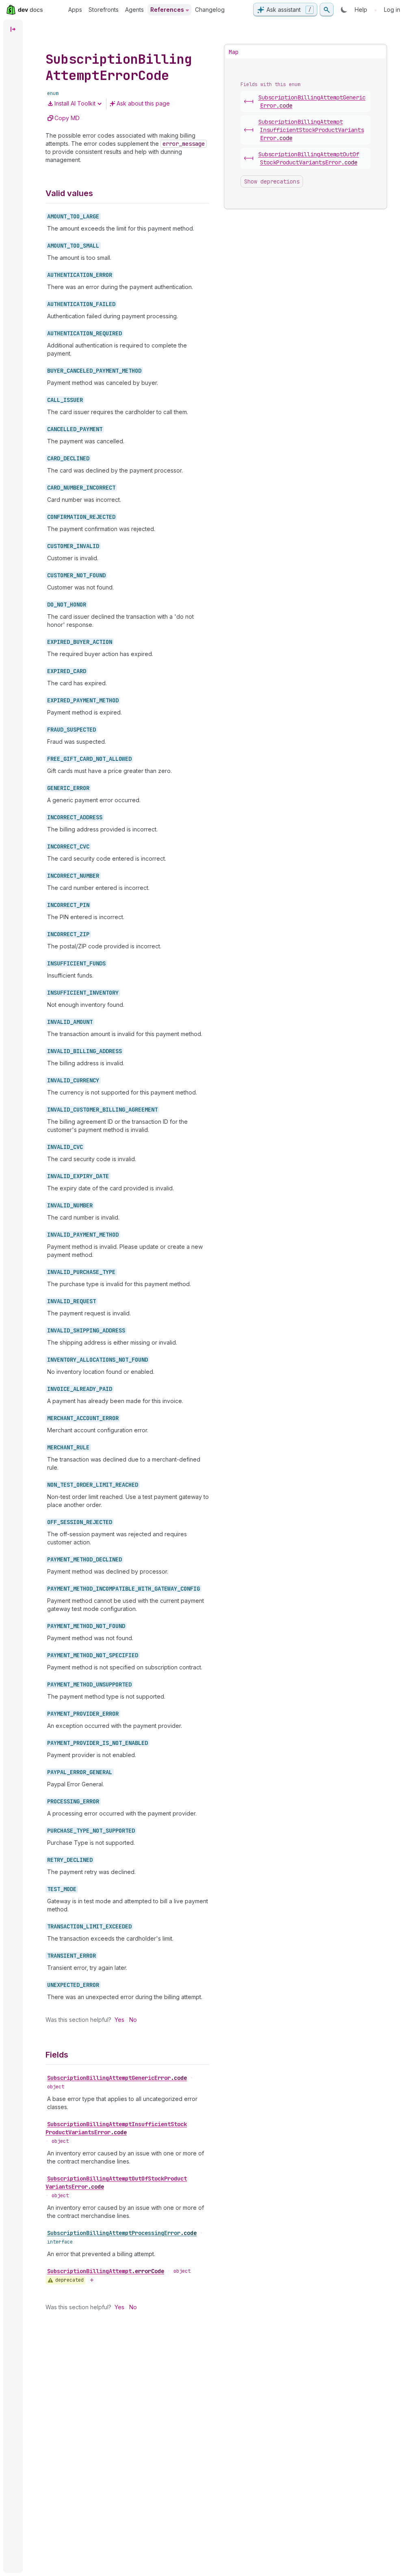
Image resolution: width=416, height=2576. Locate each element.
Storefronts (104, 10)
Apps (75, 10)
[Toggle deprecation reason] (92, 2280)
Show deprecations (272, 181)
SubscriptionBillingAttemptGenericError (117, 2078)
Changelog (210, 10)
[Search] (327, 10)
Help (361, 10)
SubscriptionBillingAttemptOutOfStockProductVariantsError (116, 2183)
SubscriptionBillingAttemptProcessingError (122, 2233)
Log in (392, 10)
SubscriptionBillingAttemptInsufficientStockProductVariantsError (116, 2128)
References (167, 10)
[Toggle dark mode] (344, 10)
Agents (134, 10)
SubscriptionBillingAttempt (106, 2271)
